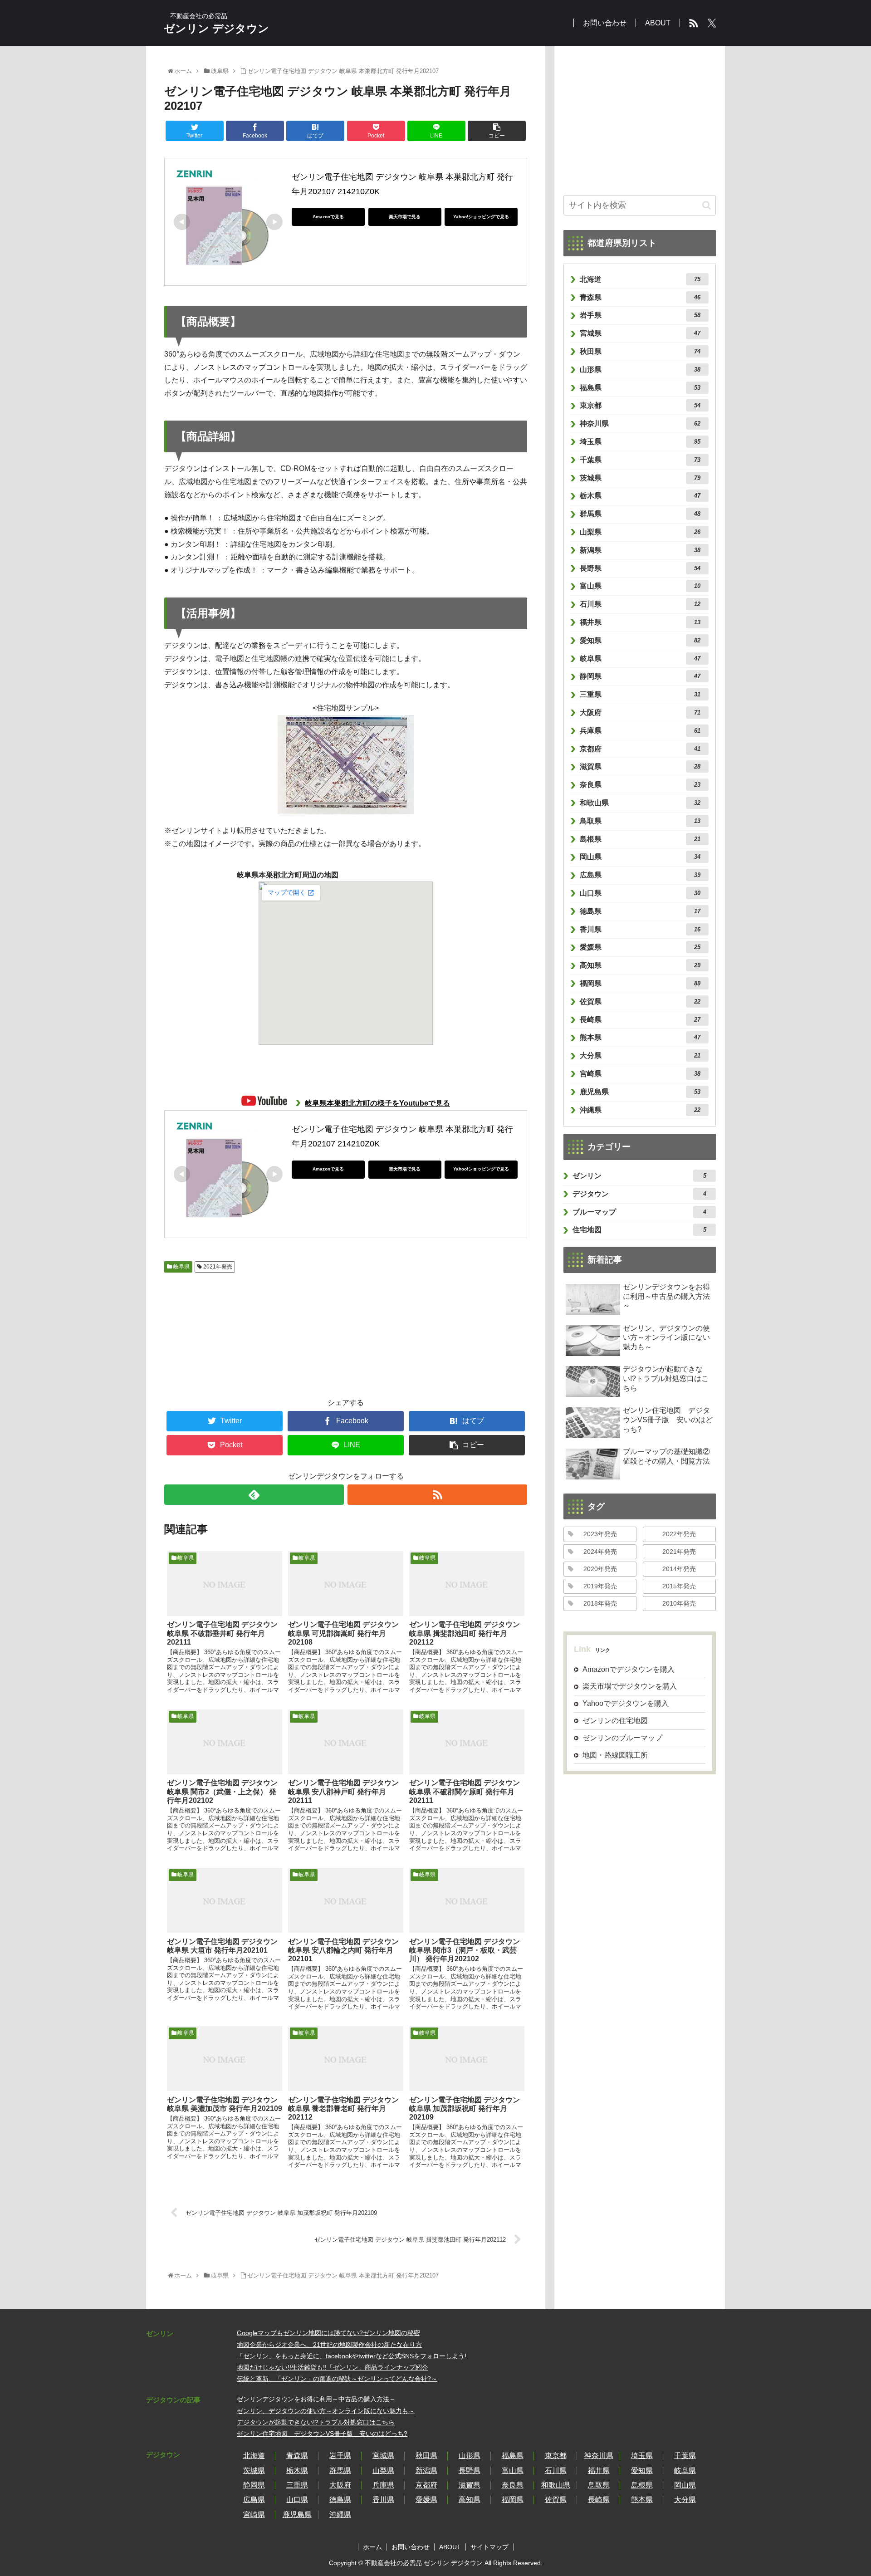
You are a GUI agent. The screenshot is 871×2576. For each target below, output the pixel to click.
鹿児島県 (640, 1092)
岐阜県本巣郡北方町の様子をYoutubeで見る (377, 1103)
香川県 (640, 929)
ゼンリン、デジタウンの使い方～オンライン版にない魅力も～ (326, 2411)
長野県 (640, 568)
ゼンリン (639, 1176)
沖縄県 (640, 1110)
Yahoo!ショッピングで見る (481, 217)
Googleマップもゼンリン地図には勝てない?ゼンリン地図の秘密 (328, 2333)
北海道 (640, 279)
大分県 (640, 1055)
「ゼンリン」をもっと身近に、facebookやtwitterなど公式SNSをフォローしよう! (352, 2356)
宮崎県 (640, 1074)
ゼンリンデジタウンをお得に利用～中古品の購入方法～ (316, 2399)
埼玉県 (640, 442)
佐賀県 (640, 1002)
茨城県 (640, 478)
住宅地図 (639, 1230)
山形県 (640, 370)
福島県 (640, 388)
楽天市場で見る (405, 217)
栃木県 (640, 496)
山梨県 (640, 532)
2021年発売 (217, 1267)
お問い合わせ (411, 2547)
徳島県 (640, 911)
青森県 (640, 297)
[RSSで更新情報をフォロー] (437, 1495)
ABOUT (450, 2547)
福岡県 (640, 983)
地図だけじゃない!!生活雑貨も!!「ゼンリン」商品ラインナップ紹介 (333, 2367)
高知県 (640, 965)
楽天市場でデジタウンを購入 (630, 1687)
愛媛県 (640, 947)
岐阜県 (181, 1267)
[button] (707, 205)
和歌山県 (640, 803)
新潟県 (640, 550)
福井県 (640, 622)
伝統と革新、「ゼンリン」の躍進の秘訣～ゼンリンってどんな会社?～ (337, 2379)
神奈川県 (640, 424)
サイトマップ (489, 2547)
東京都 (640, 405)
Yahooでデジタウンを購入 (626, 1703)
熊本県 (640, 1037)
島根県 (640, 839)
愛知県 (640, 640)
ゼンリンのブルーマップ (622, 1738)
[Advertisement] (214, 1330)
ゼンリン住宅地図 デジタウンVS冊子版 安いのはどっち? (322, 2434)
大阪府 (640, 713)
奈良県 (640, 785)
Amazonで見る (328, 217)
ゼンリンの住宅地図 (615, 1721)
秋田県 (640, 351)
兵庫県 (640, 731)
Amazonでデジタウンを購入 (629, 1669)
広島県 (640, 875)
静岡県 (640, 676)
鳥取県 (640, 821)
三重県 (640, 694)
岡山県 (640, 857)
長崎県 (640, 1020)
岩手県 (640, 315)
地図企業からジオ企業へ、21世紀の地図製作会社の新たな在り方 (329, 2345)
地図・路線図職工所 (615, 1755)
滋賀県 (640, 766)
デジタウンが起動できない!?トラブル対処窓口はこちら (316, 2422)
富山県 (640, 586)
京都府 (640, 749)
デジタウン (639, 1194)
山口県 (640, 893)
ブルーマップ (639, 1212)
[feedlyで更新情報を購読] (254, 1495)
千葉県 (640, 460)
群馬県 (640, 514)
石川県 (640, 604)
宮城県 (640, 333)
